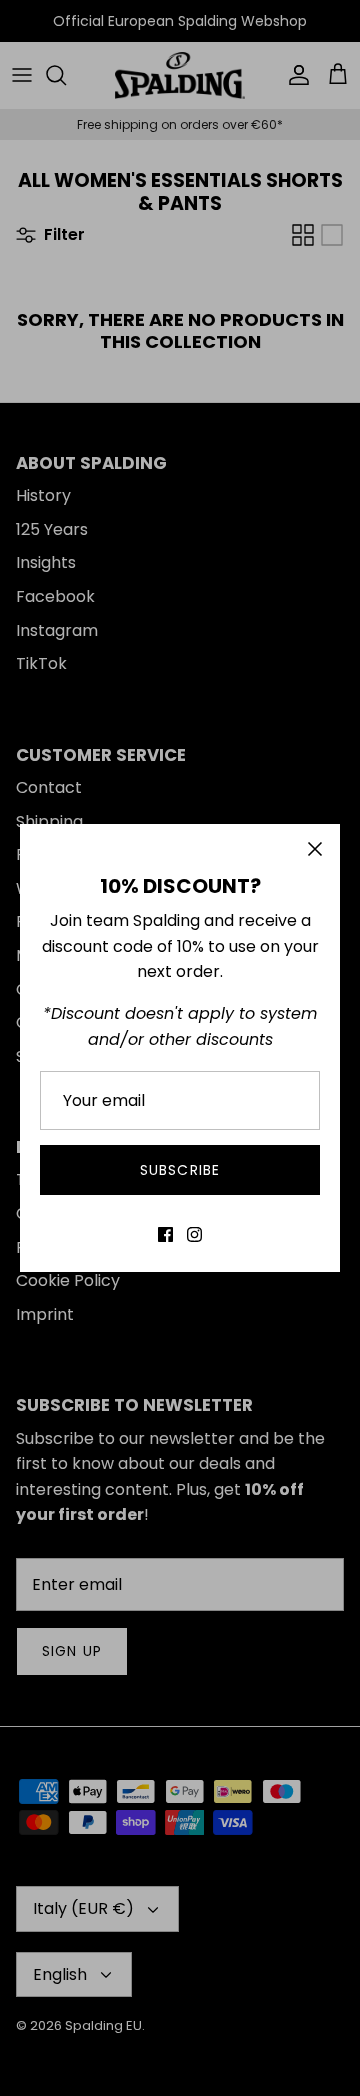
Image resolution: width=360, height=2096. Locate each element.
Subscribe (180, 1170)
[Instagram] (194, 1234)
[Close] (315, 849)
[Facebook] (165, 1234)
